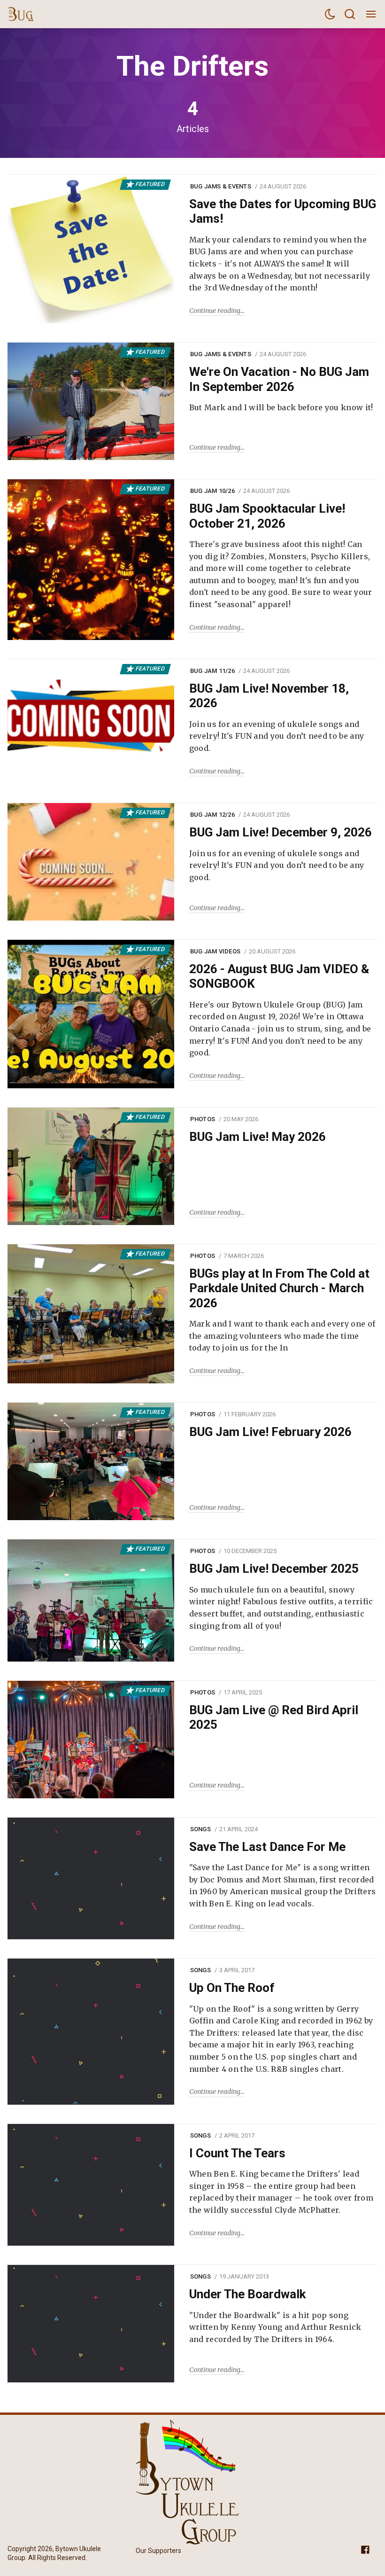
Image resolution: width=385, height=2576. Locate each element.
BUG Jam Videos (216, 951)
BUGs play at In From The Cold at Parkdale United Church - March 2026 (279, 1288)
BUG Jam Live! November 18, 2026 (269, 696)
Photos (203, 1119)
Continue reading (215, 311)
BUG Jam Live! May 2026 (258, 1137)
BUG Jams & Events (221, 186)
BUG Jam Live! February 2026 (270, 1432)
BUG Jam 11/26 (212, 671)
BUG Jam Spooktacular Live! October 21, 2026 (267, 516)
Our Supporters (158, 2551)
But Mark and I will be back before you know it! (281, 407)
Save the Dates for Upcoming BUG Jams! (283, 211)
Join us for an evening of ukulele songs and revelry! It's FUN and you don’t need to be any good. (277, 736)
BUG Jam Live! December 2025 (274, 1569)
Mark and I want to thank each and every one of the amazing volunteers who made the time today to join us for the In (282, 1336)
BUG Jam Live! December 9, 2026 (281, 832)
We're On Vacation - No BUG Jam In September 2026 (279, 379)
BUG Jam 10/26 (212, 491)
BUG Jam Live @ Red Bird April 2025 (274, 1717)
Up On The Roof (232, 1988)
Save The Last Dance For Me (267, 1847)
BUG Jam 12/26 (212, 815)
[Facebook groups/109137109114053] (365, 2549)
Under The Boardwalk (247, 2294)
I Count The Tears (237, 2153)
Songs (200, 1829)
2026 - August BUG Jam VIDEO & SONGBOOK (279, 976)
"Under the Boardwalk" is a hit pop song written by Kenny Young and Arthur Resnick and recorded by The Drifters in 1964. (275, 2327)
